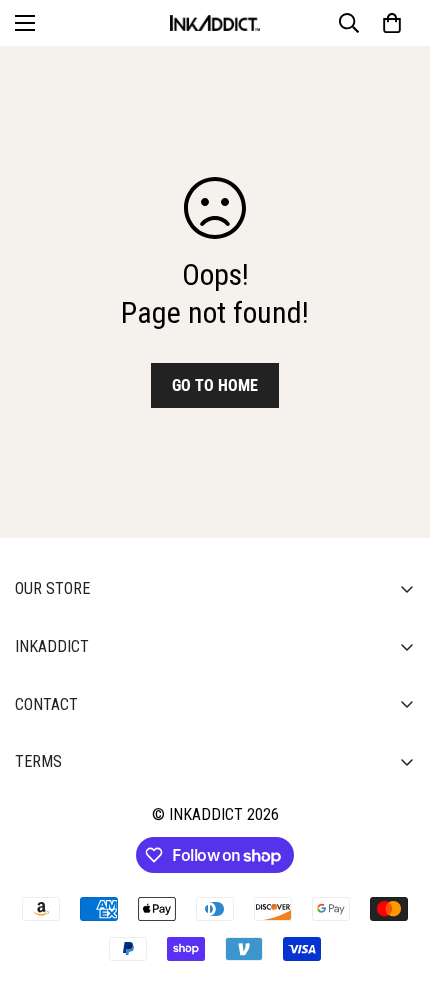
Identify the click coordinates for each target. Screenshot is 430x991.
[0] (392, 23)
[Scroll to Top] (394, 885)
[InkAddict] (215, 23)
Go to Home (215, 385)
